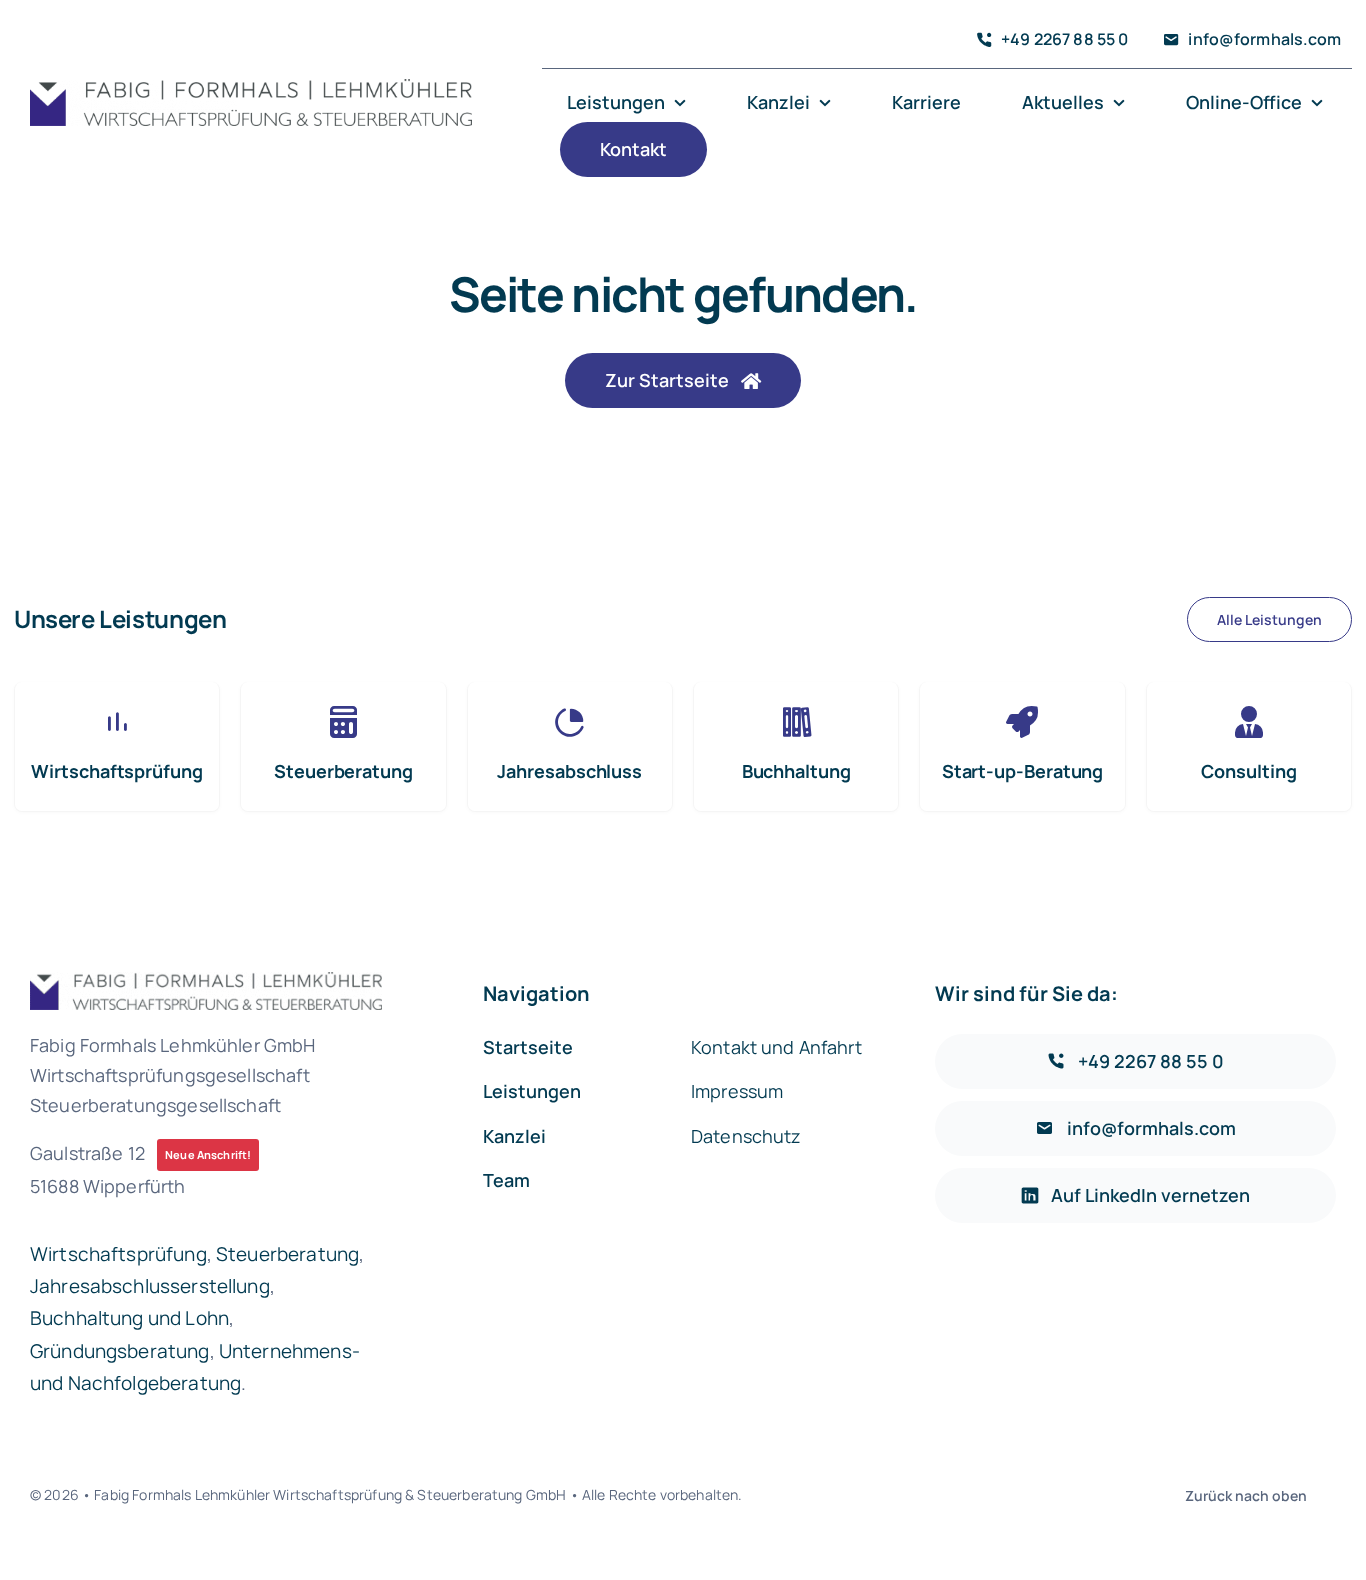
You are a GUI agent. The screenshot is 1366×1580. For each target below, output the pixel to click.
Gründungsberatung (120, 1351)
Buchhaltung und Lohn (129, 1318)
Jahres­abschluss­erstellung (150, 1286)
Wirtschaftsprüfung (118, 1254)
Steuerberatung (287, 1254)
